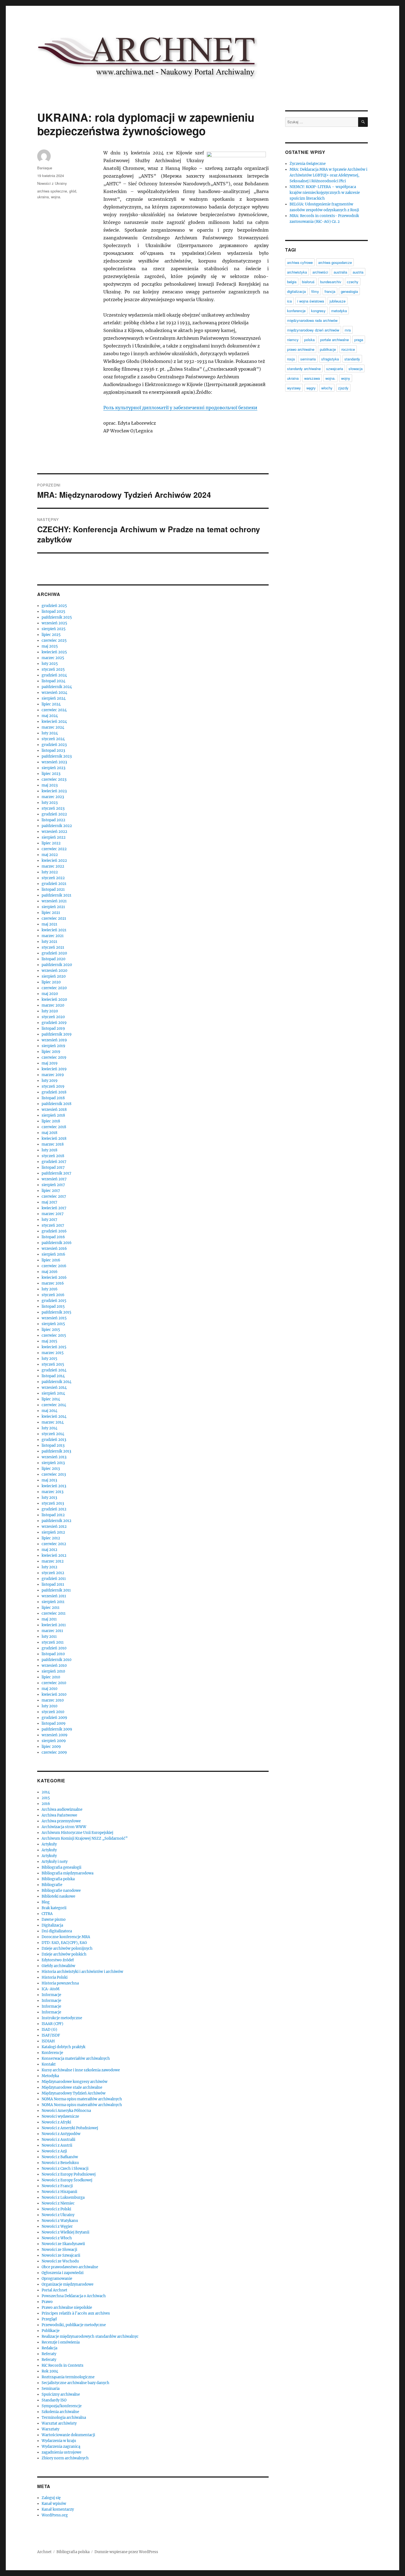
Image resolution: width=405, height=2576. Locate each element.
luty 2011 (49, 1637)
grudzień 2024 (54, 675)
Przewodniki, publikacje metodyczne (74, 2325)
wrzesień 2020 (54, 971)
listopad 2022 (53, 820)
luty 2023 (50, 803)
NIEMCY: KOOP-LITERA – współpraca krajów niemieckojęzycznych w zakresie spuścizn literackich (325, 193)
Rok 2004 (50, 2371)
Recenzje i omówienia (61, 2342)
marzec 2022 (53, 866)
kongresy (318, 311)
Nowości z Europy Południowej (69, 2174)
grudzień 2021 (54, 884)
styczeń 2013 (53, 1503)
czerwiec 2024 (54, 710)
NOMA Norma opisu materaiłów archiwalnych (82, 2099)
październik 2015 (56, 1312)
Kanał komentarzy (58, 2509)
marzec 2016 (53, 1283)
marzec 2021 (53, 936)
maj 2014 (49, 1411)
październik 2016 (57, 1243)
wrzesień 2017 (54, 1179)
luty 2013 (49, 1498)
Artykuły (49, 1844)
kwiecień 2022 (54, 861)
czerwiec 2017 (54, 1196)
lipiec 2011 (51, 1608)
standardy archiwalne (304, 369)
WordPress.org (55, 2515)
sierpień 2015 (53, 1324)
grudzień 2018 (54, 1092)
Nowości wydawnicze (60, 2116)
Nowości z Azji (54, 2151)
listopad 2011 (53, 1584)
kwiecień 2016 (54, 1278)
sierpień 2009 (54, 1741)
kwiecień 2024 (54, 722)
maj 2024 (50, 716)
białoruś (308, 282)
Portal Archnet (54, 2290)
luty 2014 (49, 1428)
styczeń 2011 (53, 1642)
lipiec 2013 (51, 1469)
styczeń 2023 (53, 808)
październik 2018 (56, 1104)
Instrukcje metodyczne (62, 2018)
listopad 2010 (53, 1654)
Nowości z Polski (56, 2209)
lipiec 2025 (51, 635)
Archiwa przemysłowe (61, 1821)
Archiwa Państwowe (59, 1815)
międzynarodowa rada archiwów (312, 320)
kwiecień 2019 (54, 1069)
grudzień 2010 (54, 1648)
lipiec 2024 (51, 704)
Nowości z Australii (58, 2140)
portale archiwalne (334, 340)
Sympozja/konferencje (62, 2406)
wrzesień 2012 (54, 1527)
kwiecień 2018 (54, 1139)
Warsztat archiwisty (59, 2423)
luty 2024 (50, 733)
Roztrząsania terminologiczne (68, 2377)
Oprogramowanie (57, 2279)
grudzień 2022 (54, 814)
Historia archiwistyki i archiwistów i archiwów (82, 1972)
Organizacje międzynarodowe (67, 2284)
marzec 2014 (53, 1422)
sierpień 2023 (53, 768)
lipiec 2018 (51, 1121)
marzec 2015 (53, 1353)
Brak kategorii (54, 1908)
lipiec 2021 (51, 913)
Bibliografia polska (58, 1879)
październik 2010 (56, 1660)
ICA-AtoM (51, 1989)
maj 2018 (49, 1133)
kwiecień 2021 (54, 930)
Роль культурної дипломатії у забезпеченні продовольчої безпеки (180, 408)
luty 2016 (50, 1289)
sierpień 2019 (53, 1046)
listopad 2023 (53, 751)
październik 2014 (56, 1382)
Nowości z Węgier (57, 2226)
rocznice (348, 349)
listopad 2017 (53, 1167)
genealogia (349, 291)
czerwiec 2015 (54, 1335)
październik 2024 (57, 687)
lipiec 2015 (51, 1330)
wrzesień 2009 (55, 1735)
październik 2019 (57, 1034)
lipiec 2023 (51, 774)
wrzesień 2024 (54, 693)
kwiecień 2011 (54, 1625)
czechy (353, 282)
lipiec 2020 (51, 982)
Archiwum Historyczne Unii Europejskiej (77, 1833)
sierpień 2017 (53, 1185)
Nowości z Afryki (56, 2122)
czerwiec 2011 (54, 1613)
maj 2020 (50, 994)
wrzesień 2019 (54, 1040)
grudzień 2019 (54, 1023)
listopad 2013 (53, 1445)
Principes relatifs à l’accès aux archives (76, 2313)
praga (359, 340)
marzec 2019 (53, 1075)
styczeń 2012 (53, 1573)
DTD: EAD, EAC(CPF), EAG (64, 1943)
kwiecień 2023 (54, 791)
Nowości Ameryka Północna (66, 2111)
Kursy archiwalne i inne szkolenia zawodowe (81, 2070)
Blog (46, 1902)
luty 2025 (50, 664)
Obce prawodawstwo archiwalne (70, 2267)
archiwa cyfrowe (300, 262)
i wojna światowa (311, 301)
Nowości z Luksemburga (63, 2198)
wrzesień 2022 (54, 832)
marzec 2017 (53, 1214)
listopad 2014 (53, 1376)
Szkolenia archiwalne (60, 2412)
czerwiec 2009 (54, 1752)
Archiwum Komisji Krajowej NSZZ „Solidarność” (85, 1838)
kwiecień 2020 (54, 1000)
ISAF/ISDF (51, 2035)
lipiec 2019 (51, 1052)
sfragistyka (330, 359)
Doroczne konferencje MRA (66, 1937)
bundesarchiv (331, 282)
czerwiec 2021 (54, 918)
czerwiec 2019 (54, 1057)
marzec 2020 (53, 1005)
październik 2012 (56, 1521)
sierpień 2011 (53, 1602)
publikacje (328, 349)
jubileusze (337, 301)
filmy (315, 291)
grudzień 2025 (54, 606)
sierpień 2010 (53, 1671)
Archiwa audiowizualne (62, 1809)
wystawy (294, 388)
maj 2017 (49, 1202)
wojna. (56, 197)
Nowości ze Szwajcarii (61, 2255)
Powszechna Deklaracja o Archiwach (74, 2296)
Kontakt (49, 2064)
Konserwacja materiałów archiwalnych (76, 2059)
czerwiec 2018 (54, 1127)
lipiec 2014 (51, 1399)
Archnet (44, 2552)
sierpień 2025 (54, 629)
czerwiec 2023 (54, 779)
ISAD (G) (49, 2030)
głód (73, 191)
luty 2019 (50, 1081)
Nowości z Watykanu (60, 2221)
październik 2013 (56, 1451)
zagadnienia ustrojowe (61, 2452)
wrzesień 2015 (54, 1318)
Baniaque (45, 168)
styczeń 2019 (53, 1086)
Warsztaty (50, 2429)
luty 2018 (49, 1150)
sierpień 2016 (53, 1254)
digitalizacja (296, 291)
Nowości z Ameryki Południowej (70, 2128)
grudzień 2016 (54, 1231)
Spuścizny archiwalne (61, 2394)
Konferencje (52, 2053)
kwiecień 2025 (54, 652)
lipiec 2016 (51, 1260)
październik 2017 (56, 1173)
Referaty (49, 2354)
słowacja (356, 369)
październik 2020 (57, 965)
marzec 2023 (53, 797)
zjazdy (343, 388)
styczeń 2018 (53, 1156)
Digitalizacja (52, 1925)
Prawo (47, 2302)
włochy (327, 388)
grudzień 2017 (54, 1162)
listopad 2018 (53, 1098)
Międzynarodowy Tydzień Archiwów (74, 2093)
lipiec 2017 (51, 1191)
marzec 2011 (52, 1631)
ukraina (43, 197)
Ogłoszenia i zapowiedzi (63, 2273)
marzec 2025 (53, 658)
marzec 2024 (53, 727)
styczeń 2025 (53, 669)
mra (348, 330)
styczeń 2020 (53, 1017)
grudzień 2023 (54, 745)
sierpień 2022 (54, 837)
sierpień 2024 (54, 698)
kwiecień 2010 (54, 1694)
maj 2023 (50, 785)
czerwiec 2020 (54, 988)
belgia (292, 282)
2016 (46, 1804)
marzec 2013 (52, 1492)
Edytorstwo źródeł (58, 1960)
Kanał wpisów (54, 2504)
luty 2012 (49, 1567)
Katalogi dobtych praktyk (64, 2047)
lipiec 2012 (51, 1538)
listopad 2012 (53, 1515)
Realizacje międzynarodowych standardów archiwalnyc (90, 2336)
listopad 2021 (53, 890)
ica (289, 301)
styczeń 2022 (53, 878)
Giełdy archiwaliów (58, 1966)
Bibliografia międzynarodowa (67, 1873)
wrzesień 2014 (54, 1388)
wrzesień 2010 (54, 1666)
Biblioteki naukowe (58, 1896)
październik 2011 (56, 1590)
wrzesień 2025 (54, 623)
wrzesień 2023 (54, 762)
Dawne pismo (54, 1920)
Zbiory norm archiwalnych (65, 2458)
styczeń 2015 (53, 1364)
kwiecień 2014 (54, 1417)
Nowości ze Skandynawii (63, 2244)
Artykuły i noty (55, 1862)
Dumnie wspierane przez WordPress (126, 2552)
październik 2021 (56, 895)
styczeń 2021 (53, 947)
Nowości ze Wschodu (60, 2261)
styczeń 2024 (53, 739)
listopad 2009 (54, 1723)
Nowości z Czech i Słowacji (65, 2169)
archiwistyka (297, 272)
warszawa (312, 378)
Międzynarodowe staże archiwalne (72, 2087)
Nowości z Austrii (57, 2145)
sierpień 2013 (53, 1463)
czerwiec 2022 (54, 849)
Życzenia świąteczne (308, 164)
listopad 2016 (53, 1237)
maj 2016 (50, 1272)
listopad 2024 (53, 681)
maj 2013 (49, 1480)
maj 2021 (49, 924)
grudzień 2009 (54, 1718)
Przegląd (49, 2319)
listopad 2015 (53, 1306)
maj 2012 (49, 1550)
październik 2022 (57, 826)
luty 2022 (50, 872)
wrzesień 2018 (54, 1110)
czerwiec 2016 (54, 1266)
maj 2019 (50, 1063)
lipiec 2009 (51, 1747)
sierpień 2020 (54, 976)
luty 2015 (49, 1359)
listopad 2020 (53, 959)
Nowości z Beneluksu (60, 2163)
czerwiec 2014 (54, 1405)
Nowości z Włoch (57, 2238)
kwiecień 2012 (54, 1556)
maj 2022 (50, 855)
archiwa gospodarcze (335, 262)
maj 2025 (50, 646)
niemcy (293, 340)
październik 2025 (57, 617)
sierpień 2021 (53, 907)
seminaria (308, 359)
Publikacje (51, 2331)
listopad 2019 (53, 1028)
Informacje (51, 1995)
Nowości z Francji (57, 2186)
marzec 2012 (53, 1561)
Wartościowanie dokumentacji (68, 2435)
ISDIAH (48, 2041)
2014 (46, 1792)
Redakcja (49, 2348)
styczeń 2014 (53, 1434)
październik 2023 (57, 756)
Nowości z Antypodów (61, 2134)
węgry (311, 388)
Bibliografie (52, 1885)
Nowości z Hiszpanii (59, 2192)
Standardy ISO (54, 2400)
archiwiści (320, 272)
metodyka (339, 311)
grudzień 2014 (54, 1370)
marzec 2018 (53, 1144)
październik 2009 (57, 1729)
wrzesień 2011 (54, 1596)
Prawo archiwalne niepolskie (67, 2308)
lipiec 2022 (51, 843)
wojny (346, 378)
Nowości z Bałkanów (60, 2157)
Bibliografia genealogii (61, 1867)
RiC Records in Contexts (63, 2365)
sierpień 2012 (53, 1532)
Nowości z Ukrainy (52, 183)
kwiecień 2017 (54, 1208)
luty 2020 (50, 1011)
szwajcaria (335, 369)
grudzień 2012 (54, 1509)
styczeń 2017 (53, 1225)
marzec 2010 (53, 1700)
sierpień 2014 (53, 1393)
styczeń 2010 (53, 1712)
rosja (291, 359)
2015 (46, 1798)
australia (340, 272)
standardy (352, 359)
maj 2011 (49, 1619)
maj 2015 (49, 1341)
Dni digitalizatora (57, 1931)
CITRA (47, 1914)
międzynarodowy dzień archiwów (313, 330)
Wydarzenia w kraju (59, 2441)
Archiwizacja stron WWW (64, 1827)
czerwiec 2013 (54, 1474)
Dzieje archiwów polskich (64, 1954)
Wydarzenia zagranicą (61, 2447)
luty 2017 (49, 1220)
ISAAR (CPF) (52, 2024)
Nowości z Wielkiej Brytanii (65, 2232)
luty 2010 (49, 1706)
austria (358, 272)
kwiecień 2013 (54, 1486)
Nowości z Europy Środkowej (67, 2180)
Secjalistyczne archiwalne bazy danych (75, 2383)
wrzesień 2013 (54, 1457)
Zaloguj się (51, 2498)
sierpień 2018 (53, 1115)
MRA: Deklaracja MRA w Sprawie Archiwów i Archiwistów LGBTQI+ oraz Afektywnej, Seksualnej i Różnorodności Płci (328, 175)
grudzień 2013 (54, 1440)
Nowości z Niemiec (58, 2203)
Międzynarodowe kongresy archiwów (75, 2082)
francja (330, 291)
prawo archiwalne (301, 349)
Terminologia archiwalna (64, 2418)
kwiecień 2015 (54, 1347)
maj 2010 (49, 1689)
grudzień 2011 (54, 1579)
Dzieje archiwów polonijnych (67, 1948)
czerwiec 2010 (54, 1683)
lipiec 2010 (51, 1677)
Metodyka (50, 2076)
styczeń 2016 (53, 1295)
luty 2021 (49, 942)
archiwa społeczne (52, 191)
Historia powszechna (60, 1983)
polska (309, 340)
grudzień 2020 (54, 953)
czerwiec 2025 (54, 640)
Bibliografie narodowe (61, 1891)
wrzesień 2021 (54, 901)
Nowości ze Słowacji (59, 2250)
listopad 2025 (53, 612)
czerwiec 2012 (54, 1544)
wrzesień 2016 (54, 1249)
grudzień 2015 (54, 1301)
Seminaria (51, 2389)
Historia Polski (55, 1977)
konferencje (296, 311)
